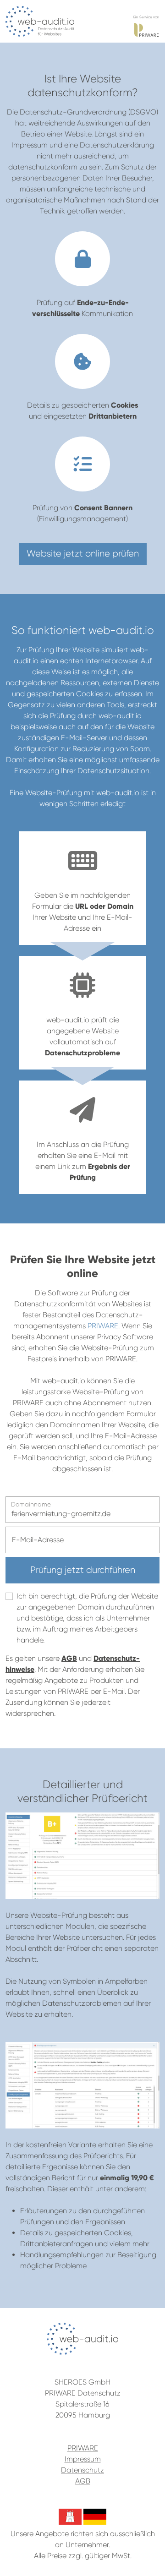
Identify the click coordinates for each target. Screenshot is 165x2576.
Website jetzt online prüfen (83, 554)
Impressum (83, 2459)
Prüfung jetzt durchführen (83, 1570)
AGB (69, 1658)
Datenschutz (82, 2470)
